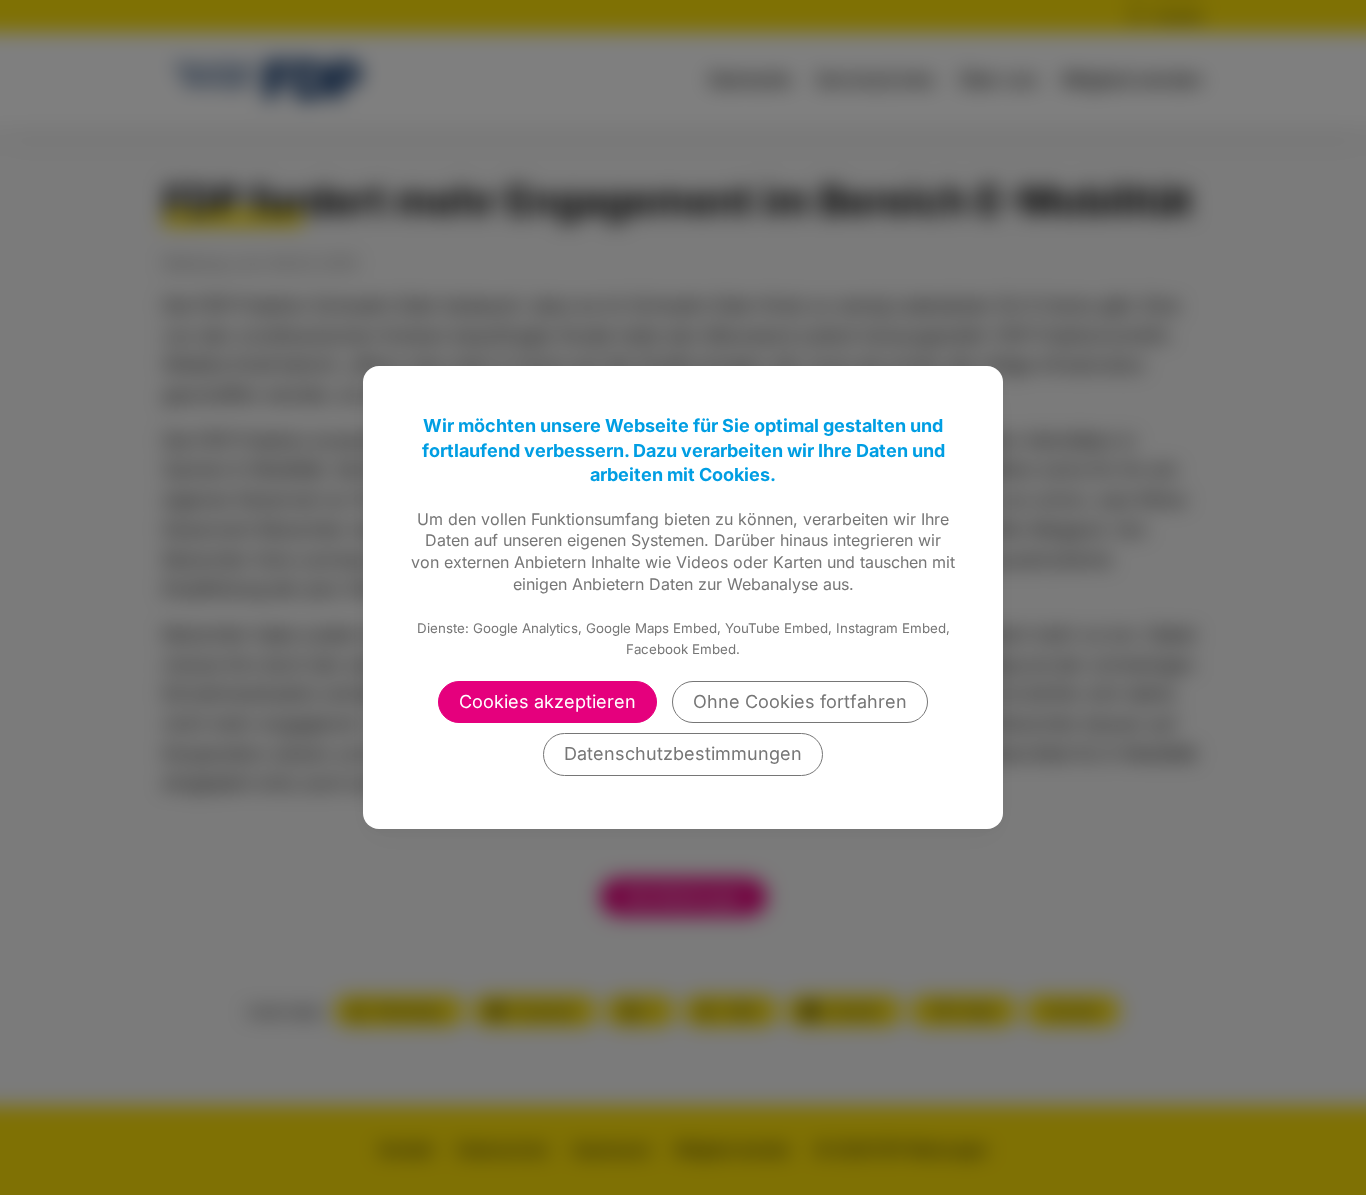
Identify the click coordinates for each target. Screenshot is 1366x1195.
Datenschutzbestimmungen (683, 753)
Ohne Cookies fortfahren (800, 701)
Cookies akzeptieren (547, 701)
